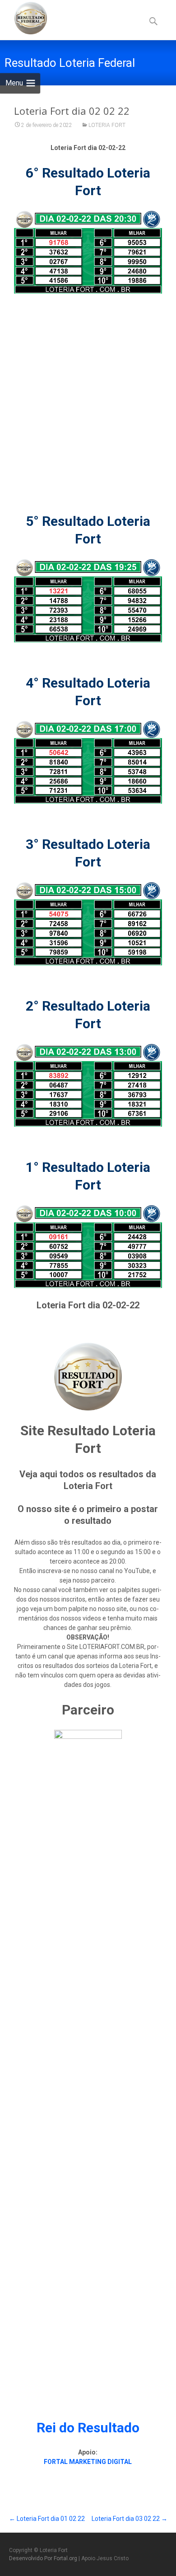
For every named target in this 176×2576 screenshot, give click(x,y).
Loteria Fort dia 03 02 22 (130, 2519)
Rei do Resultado (88, 2428)
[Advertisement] (88, 393)
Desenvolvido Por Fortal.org (44, 2558)
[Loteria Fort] (23, 18)
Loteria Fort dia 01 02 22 (47, 2519)
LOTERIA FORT (107, 125)
